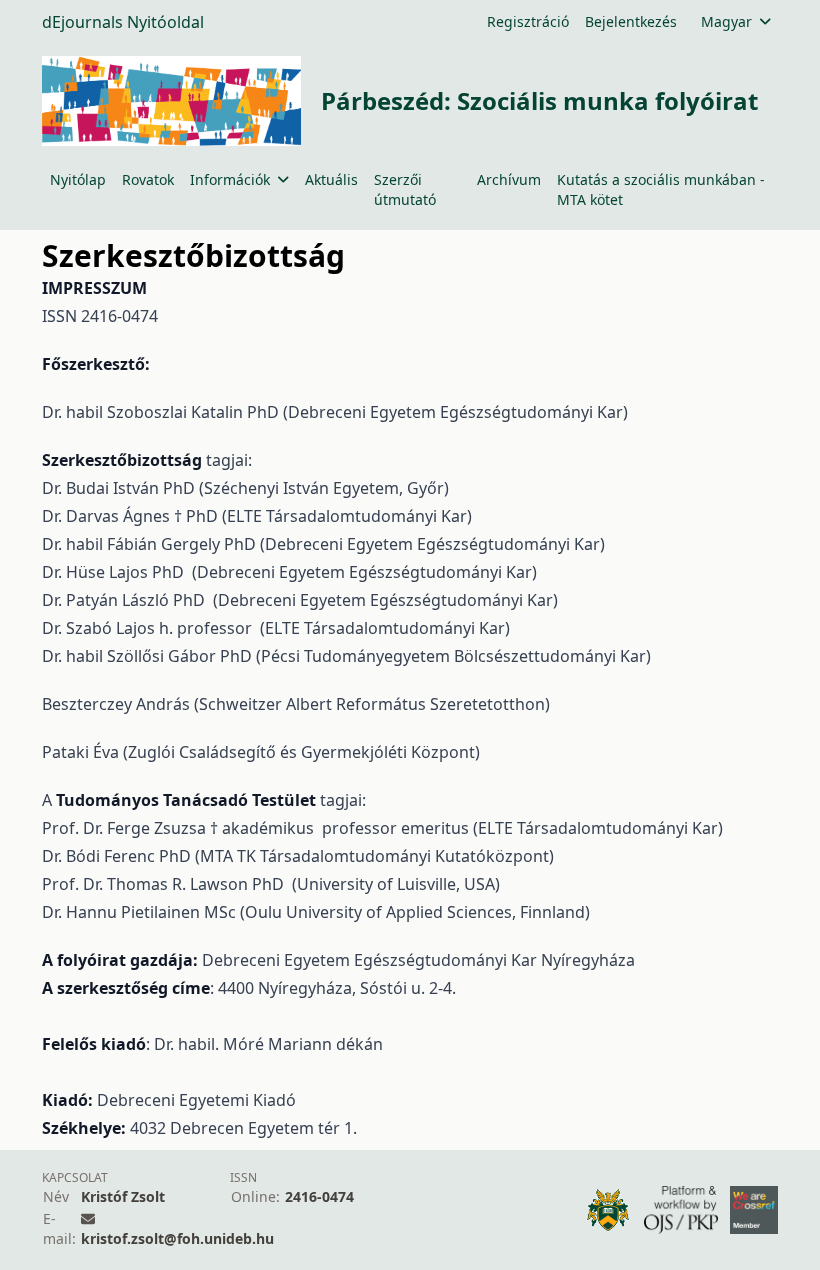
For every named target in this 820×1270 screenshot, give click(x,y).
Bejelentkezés (631, 21)
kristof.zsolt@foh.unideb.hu (177, 1238)
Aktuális (331, 179)
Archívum (509, 179)
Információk (230, 179)
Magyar (726, 21)
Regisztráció (528, 21)
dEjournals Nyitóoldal (123, 22)
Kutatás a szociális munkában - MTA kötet (661, 189)
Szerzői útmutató (405, 189)
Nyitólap (78, 179)
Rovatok (148, 179)
